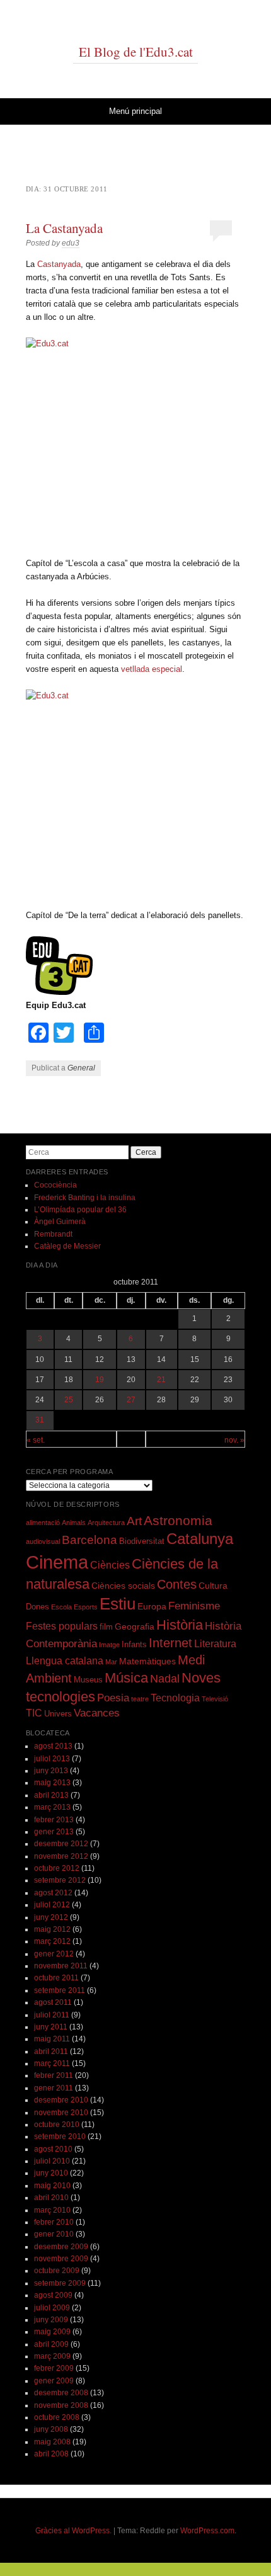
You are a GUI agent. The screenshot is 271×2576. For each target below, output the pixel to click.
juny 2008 (51, 2429)
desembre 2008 (61, 2393)
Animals (74, 1523)
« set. (36, 1440)
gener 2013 (54, 1832)
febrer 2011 (54, 2075)
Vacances (97, 1713)
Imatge (109, 1645)
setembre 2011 (60, 1990)
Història (180, 1625)
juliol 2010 (52, 2161)
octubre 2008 (57, 2417)
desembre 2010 (61, 2100)
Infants (134, 1645)
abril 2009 (51, 2344)
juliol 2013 (52, 1759)
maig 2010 (52, 2186)
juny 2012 (51, 1917)
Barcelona (89, 1540)
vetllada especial (152, 669)
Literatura (215, 1644)
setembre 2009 (60, 2283)
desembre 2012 (61, 1844)
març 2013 (52, 1807)
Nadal (165, 1679)
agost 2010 (53, 2149)
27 (131, 1400)
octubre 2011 (56, 1978)
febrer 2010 (54, 2222)
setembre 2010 (60, 2136)
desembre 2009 (61, 2247)
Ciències (110, 1565)
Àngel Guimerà (60, 1222)
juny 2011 (51, 2027)
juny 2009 (51, 2320)
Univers (58, 1714)
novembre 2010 (61, 2113)
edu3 (71, 243)
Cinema (57, 1562)
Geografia (135, 1626)
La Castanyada (64, 228)
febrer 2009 (54, 2368)
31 (40, 1420)
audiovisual (43, 1541)
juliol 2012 (52, 1905)
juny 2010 (51, 2173)
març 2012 (52, 1941)
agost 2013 (53, 1746)
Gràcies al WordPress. (73, 2531)
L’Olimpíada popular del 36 (80, 1210)
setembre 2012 (60, 1880)
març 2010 (52, 2210)
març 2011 (52, 2063)
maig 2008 (52, 2442)
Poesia (113, 1698)
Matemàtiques (147, 1661)
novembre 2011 (61, 1966)
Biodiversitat (142, 1541)
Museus (88, 1680)
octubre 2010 (57, 2125)
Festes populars (62, 1626)
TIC (34, 1713)
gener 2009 (54, 2381)
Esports (86, 1607)
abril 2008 (51, 2454)
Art (134, 1521)
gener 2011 (54, 2088)
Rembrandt (53, 1234)
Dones (37, 1607)
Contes (177, 1584)
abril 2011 (51, 2051)
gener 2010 (54, 2234)
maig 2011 (52, 2039)
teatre (140, 1699)
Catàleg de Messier (67, 1246)
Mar (111, 1662)
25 (69, 1400)
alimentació (43, 1523)
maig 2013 (52, 1783)
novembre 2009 (61, 2259)
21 (161, 1380)
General (81, 1068)
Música (126, 1678)
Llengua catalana (65, 1661)
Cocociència (55, 1185)
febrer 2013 (54, 1820)
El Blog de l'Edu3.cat (136, 52)
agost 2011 (53, 2002)
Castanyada (59, 264)
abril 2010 (51, 2198)
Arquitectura (106, 1523)
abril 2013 (51, 1795)
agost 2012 (53, 1893)
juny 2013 (51, 1771)
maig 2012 (52, 1929)
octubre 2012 (57, 1868)
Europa (152, 1606)
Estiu (118, 1604)
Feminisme (194, 1606)
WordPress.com (207, 2531)
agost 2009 (53, 2295)
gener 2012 (54, 1954)
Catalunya (200, 1539)
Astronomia (178, 1520)
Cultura (213, 1586)
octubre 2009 (57, 2271)
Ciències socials (123, 1586)
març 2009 (52, 2356)
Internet (170, 1643)
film (106, 1627)
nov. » (234, 1440)
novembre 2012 (61, 1856)
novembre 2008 (61, 2405)
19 (100, 1380)
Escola (61, 1607)
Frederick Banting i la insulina (85, 1198)
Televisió (215, 1699)
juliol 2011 (52, 2015)
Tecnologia (175, 1698)
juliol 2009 (52, 2308)
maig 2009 (52, 2332)
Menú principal (135, 111)
